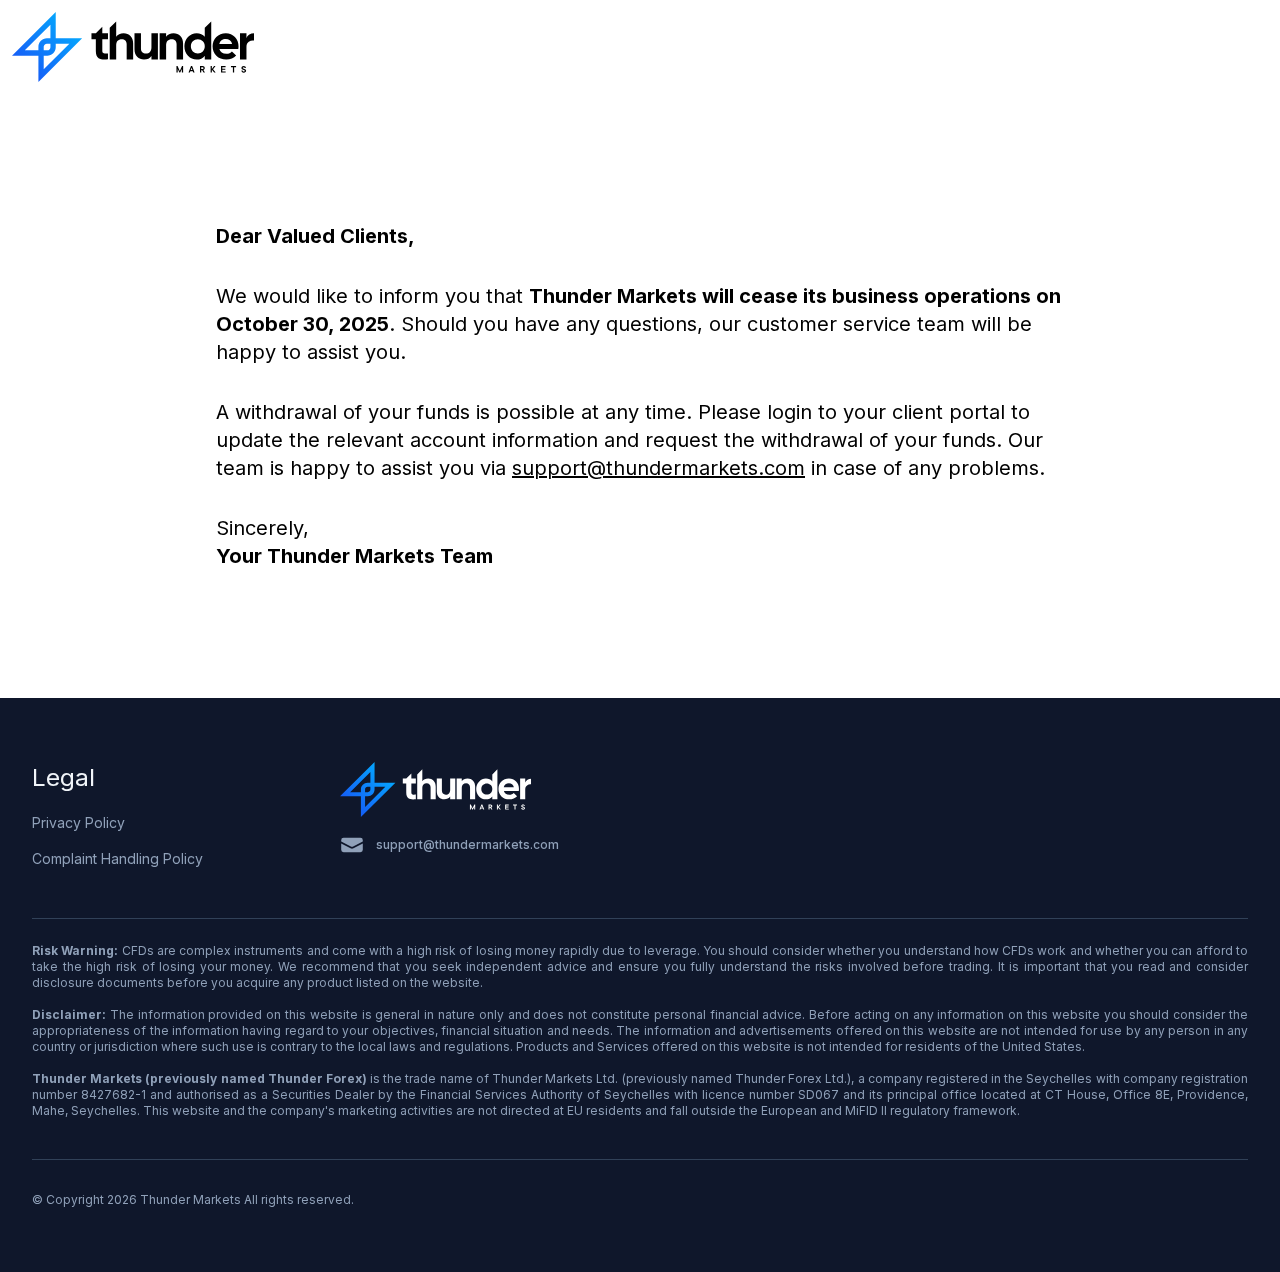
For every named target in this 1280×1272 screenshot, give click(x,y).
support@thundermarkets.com (658, 468)
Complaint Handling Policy (117, 858)
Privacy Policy (78, 822)
